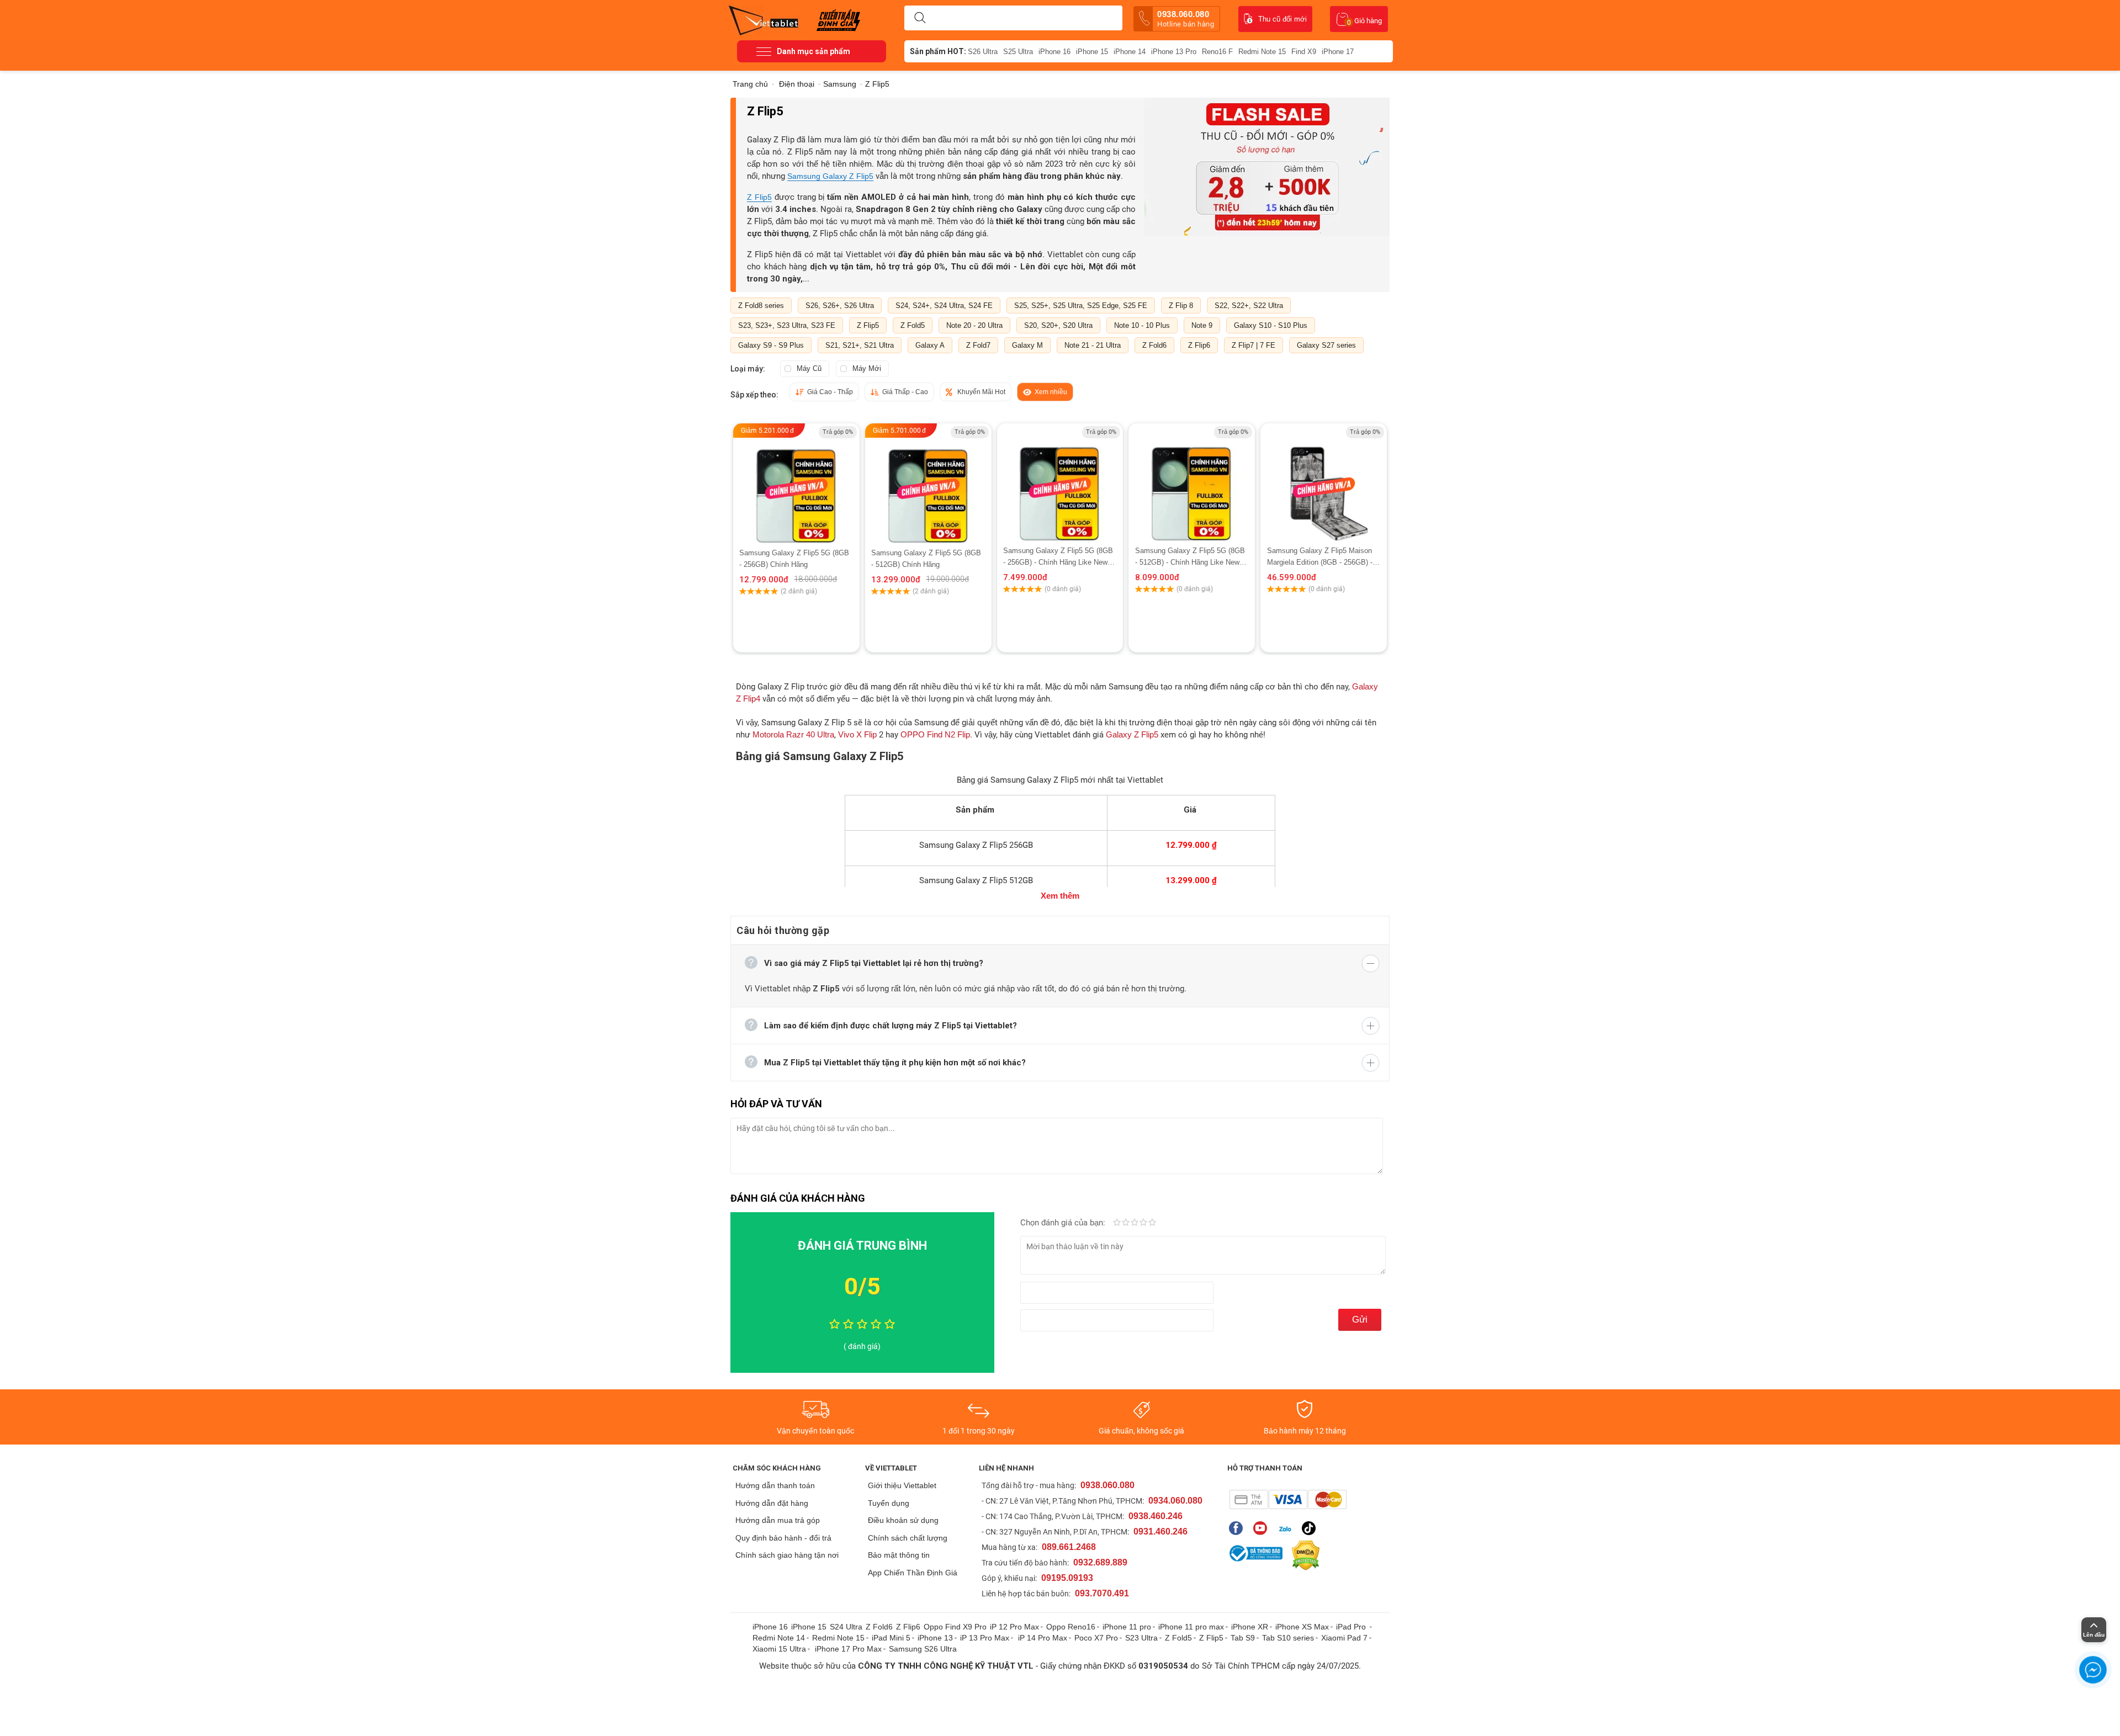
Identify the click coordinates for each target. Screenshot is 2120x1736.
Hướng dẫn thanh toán (775, 1485)
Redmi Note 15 (1262, 52)
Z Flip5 (759, 197)
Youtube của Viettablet (1263, 1528)
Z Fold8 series (761, 306)
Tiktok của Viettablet (1311, 1528)
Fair (1126, 1223)
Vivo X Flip (857, 734)
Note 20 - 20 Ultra (974, 325)
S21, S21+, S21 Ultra (860, 345)
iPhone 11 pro (1127, 1627)
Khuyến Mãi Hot (981, 392)
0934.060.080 (1175, 1501)
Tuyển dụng (889, 1503)
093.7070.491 (1102, 1593)
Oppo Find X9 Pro (955, 1627)
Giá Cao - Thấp (830, 392)
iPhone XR (1250, 1627)
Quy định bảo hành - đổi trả (783, 1538)
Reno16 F (1217, 52)
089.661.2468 (1069, 1547)
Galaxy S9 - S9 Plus (771, 345)
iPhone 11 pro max (1191, 1627)
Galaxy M (1027, 345)
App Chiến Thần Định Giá (913, 1573)
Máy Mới (867, 368)
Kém (1117, 1223)
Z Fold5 (913, 325)
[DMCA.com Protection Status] (1303, 1556)
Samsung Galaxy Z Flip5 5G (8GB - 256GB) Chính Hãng (794, 559)
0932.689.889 (1100, 1562)
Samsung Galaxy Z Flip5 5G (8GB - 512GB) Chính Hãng (926, 559)
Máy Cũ (809, 368)
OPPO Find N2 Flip (935, 734)
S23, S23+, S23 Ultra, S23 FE (787, 325)
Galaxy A (930, 345)
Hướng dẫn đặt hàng (772, 1503)
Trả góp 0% (838, 432)
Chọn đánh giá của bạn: (1064, 1223)
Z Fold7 (978, 345)
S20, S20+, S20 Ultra (1058, 325)
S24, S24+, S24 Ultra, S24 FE (944, 306)
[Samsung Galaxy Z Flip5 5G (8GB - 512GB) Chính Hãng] (928, 485)
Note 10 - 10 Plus (1142, 325)
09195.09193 (1067, 1578)
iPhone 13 (935, 1638)
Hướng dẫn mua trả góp (778, 1520)
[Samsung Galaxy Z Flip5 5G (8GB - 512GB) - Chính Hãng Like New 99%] (1192, 484)
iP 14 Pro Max (1043, 1638)
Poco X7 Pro (1096, 1638)
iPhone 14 (1130, 52)
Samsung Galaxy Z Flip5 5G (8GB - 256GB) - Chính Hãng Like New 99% (1058, 557)
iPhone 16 (1054, 52)
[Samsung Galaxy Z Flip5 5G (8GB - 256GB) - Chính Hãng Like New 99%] (1060, 484)
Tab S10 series (1288, 1638)
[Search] (920, 18)
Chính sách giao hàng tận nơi (787, 1555)
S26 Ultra (983, 52)
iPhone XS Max (1302, 1627)
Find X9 (1304, 52)
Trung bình (1135, 1223)
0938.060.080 (1186, 19)
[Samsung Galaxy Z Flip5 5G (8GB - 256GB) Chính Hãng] (796, 485)
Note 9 (1202, 325)
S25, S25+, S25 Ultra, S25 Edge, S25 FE (1081, 306)
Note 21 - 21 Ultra (1093, 345)
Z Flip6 (1199, 345)
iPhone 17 (1338, 52)
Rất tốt (1143, 1223)
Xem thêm (1060, 896)
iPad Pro (1352, 1627)
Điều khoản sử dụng (903, 1520)
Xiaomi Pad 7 (1344, 1638)
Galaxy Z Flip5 (1132, 734)
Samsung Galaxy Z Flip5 (830, 176)
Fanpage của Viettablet (1239, 1528)
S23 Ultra (1141, 1638)
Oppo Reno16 (1071, 1627)
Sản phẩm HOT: (938, 51)
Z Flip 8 (1181, 306)
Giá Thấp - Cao (905, 392)
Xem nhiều (1051, 392)
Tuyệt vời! (1152, 1223)
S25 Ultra (1018, 52)
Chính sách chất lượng (908, 1538)
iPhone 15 (1092, 52)
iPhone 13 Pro (1174, 52)
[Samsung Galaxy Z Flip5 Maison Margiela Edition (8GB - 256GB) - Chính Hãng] (1323, 484)
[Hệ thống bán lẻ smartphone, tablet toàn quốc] (767, 19)
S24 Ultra (846, 1627)
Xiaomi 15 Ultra (779, 1649)
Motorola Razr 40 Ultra (793, 734)
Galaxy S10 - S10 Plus (1271, 325)
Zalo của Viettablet (1287, 1528)
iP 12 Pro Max (1014, 1627)
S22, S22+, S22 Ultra (1249, 306)
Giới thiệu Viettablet (902, 1485)
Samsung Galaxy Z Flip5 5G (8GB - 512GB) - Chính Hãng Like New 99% (1190, 557)
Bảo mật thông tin (899, 1555)
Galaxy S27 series (1326, 345)
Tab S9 (1243, 1638)
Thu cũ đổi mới (1282, 19)
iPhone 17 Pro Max (848, 1649)
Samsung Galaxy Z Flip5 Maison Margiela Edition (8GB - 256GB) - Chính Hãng (1320, 557)
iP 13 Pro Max (985, 1638)
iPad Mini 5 (891, 1638)
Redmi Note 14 (779, 1638)
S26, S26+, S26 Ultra (840, 306)
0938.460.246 (1156, 1516)
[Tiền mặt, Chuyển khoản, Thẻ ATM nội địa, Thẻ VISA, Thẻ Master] (1288, 1499)
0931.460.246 (1160, 1531)
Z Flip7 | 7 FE (1254, 345)
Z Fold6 (1154, 345)
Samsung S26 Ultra (923, 1649)
